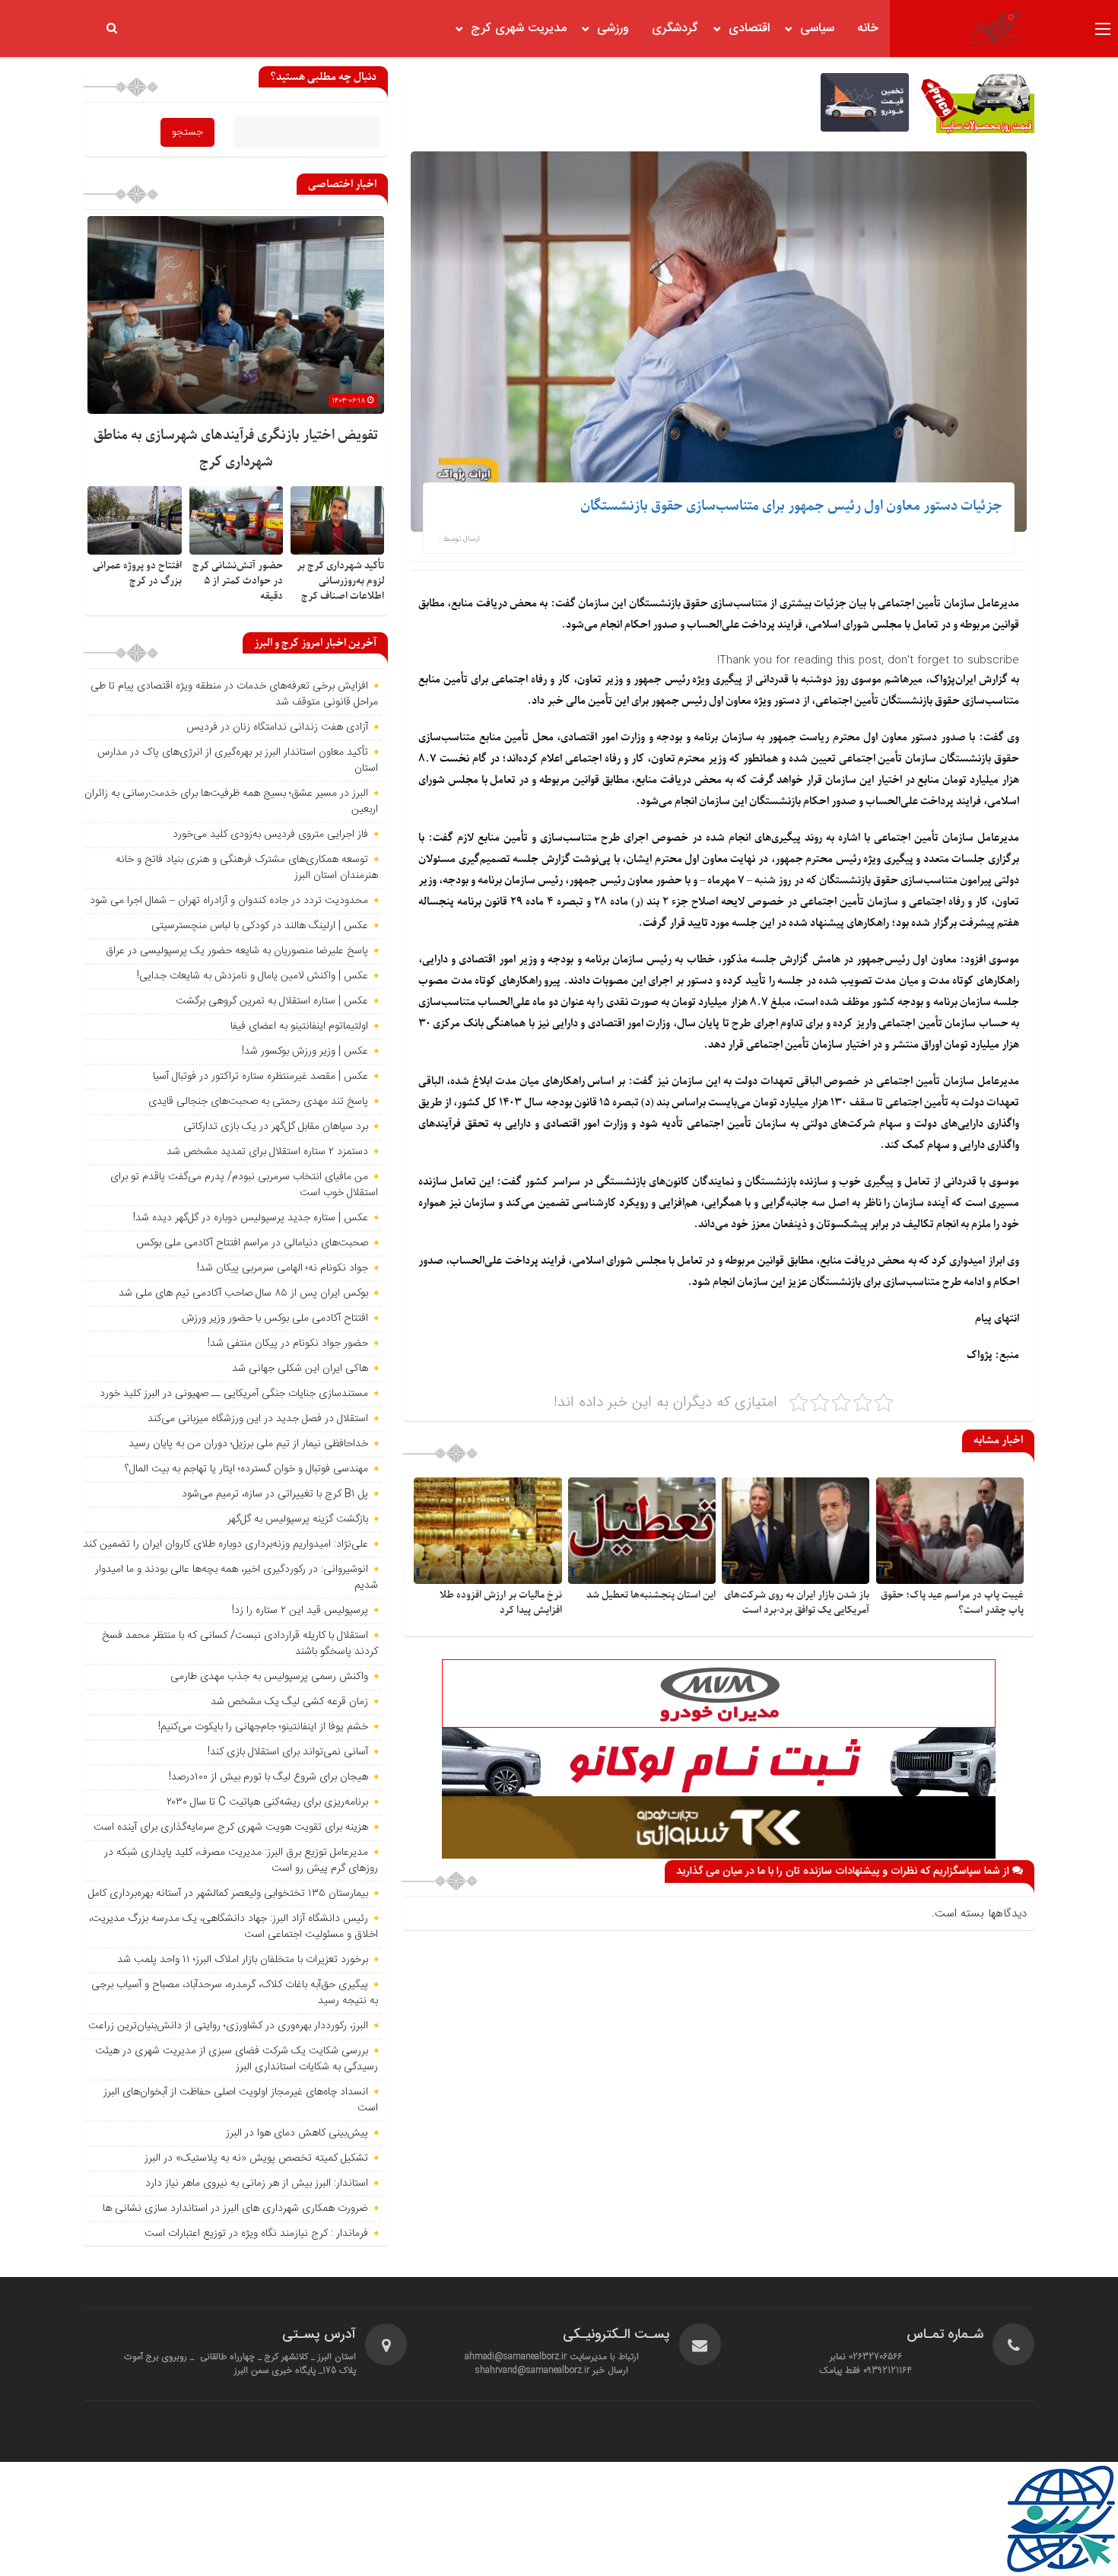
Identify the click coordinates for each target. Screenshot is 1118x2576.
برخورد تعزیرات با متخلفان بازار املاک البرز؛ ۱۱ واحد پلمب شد (243, 1960)
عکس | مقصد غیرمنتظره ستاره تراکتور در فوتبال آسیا (260, 1077)
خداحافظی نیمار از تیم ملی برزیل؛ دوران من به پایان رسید (248, 1444)
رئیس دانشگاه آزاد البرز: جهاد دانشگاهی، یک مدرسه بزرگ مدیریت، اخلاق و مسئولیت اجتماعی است (233, 1927)
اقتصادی (749, 29)
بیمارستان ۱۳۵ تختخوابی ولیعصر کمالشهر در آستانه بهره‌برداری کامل (228, 1894)
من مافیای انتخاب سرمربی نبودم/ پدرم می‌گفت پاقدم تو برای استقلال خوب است (244, 1185)
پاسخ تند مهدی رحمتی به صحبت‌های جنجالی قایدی (258, 1102)
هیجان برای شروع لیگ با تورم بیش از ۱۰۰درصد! (268, 1777)
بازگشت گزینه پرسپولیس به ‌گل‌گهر (298, 1519)
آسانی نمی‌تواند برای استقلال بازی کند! (288, 1752)
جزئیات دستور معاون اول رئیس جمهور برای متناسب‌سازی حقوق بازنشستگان (791, 506)
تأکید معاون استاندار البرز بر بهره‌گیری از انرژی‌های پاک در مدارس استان (238, 760)
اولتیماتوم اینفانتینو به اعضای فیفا (299, 1026)
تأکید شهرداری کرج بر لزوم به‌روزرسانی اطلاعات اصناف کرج (340, 581)
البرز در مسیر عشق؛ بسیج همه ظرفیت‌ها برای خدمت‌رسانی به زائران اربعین (231, 801)
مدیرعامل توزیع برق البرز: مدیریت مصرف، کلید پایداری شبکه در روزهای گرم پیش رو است (241, 1860)
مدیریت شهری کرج (519, 29)
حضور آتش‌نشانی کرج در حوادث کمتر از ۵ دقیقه (238, 581)
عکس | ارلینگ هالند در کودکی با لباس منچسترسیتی (260, 926)
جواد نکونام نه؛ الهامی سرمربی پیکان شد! (283, 1268)
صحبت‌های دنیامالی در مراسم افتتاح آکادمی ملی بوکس (252, 1243)
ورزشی (613, 29)
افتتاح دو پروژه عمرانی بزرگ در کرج (137, 573)
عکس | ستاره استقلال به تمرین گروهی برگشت (272, 1001)
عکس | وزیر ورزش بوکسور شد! (305, 1051)
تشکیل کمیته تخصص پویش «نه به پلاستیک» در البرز (256, 2158)
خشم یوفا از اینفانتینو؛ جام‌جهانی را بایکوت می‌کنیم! (263, 1727)
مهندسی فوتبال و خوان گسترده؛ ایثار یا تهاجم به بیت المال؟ (246, 1469)
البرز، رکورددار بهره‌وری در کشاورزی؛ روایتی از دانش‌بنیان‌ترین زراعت (228, 2026)
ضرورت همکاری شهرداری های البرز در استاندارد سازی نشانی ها (235, 2209)
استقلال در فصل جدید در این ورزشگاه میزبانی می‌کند (258, 1419)
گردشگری (675, 29)
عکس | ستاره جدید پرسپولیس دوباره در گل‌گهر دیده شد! (251, 1218)
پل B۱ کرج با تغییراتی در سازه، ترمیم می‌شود (275, 1494)
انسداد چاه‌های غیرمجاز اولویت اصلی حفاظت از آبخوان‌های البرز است (241, 2100)
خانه (868, 29)
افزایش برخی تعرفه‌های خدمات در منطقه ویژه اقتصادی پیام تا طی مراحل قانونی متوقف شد (234, 694)
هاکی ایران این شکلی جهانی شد (300, 1369)
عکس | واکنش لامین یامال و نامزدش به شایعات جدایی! (253, 976)
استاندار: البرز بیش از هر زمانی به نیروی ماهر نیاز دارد (257, 2183)
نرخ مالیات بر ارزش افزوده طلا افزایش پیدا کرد (501, 1603)
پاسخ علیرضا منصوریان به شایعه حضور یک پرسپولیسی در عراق (237, 951)
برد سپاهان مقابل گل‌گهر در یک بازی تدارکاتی (276, 1127)
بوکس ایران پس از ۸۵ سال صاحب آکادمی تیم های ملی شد (243, 1293)
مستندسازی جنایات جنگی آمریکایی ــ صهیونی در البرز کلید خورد (234, 1394)
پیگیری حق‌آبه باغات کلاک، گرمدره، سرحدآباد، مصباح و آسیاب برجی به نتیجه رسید (235, 1993)
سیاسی (817, 29)
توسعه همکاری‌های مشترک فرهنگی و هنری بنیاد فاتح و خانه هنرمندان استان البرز (247, 868)
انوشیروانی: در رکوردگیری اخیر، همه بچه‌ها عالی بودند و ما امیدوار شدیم (237, 1577)
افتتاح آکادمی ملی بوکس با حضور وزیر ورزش (275, 1318)
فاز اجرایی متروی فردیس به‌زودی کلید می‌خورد (270, 835)
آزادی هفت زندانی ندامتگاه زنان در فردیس (277, 727)
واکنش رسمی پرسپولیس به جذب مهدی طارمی (269, 1677)
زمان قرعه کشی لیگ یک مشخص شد (289, 1702)
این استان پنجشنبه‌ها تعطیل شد (651, 1595)
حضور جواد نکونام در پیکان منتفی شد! (288, 1344)
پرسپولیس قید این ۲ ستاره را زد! (300, 1611)
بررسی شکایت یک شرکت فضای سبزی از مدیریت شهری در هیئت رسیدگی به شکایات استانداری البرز (237, 2059)
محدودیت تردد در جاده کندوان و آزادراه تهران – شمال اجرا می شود (229, 901)
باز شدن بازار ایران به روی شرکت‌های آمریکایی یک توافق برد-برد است (797, 1603)
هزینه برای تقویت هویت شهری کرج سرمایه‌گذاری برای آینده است (231, 1827)
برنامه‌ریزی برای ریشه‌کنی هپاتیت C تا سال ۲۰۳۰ (267, 1802)
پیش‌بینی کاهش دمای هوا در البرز (297, 2133)
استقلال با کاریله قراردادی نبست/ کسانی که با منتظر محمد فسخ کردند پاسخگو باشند (240, 1644)
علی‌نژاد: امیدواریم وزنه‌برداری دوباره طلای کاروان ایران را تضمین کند (226, 1544)
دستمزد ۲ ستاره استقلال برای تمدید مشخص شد (267, 1152)
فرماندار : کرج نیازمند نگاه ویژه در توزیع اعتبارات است (256, 2234)
